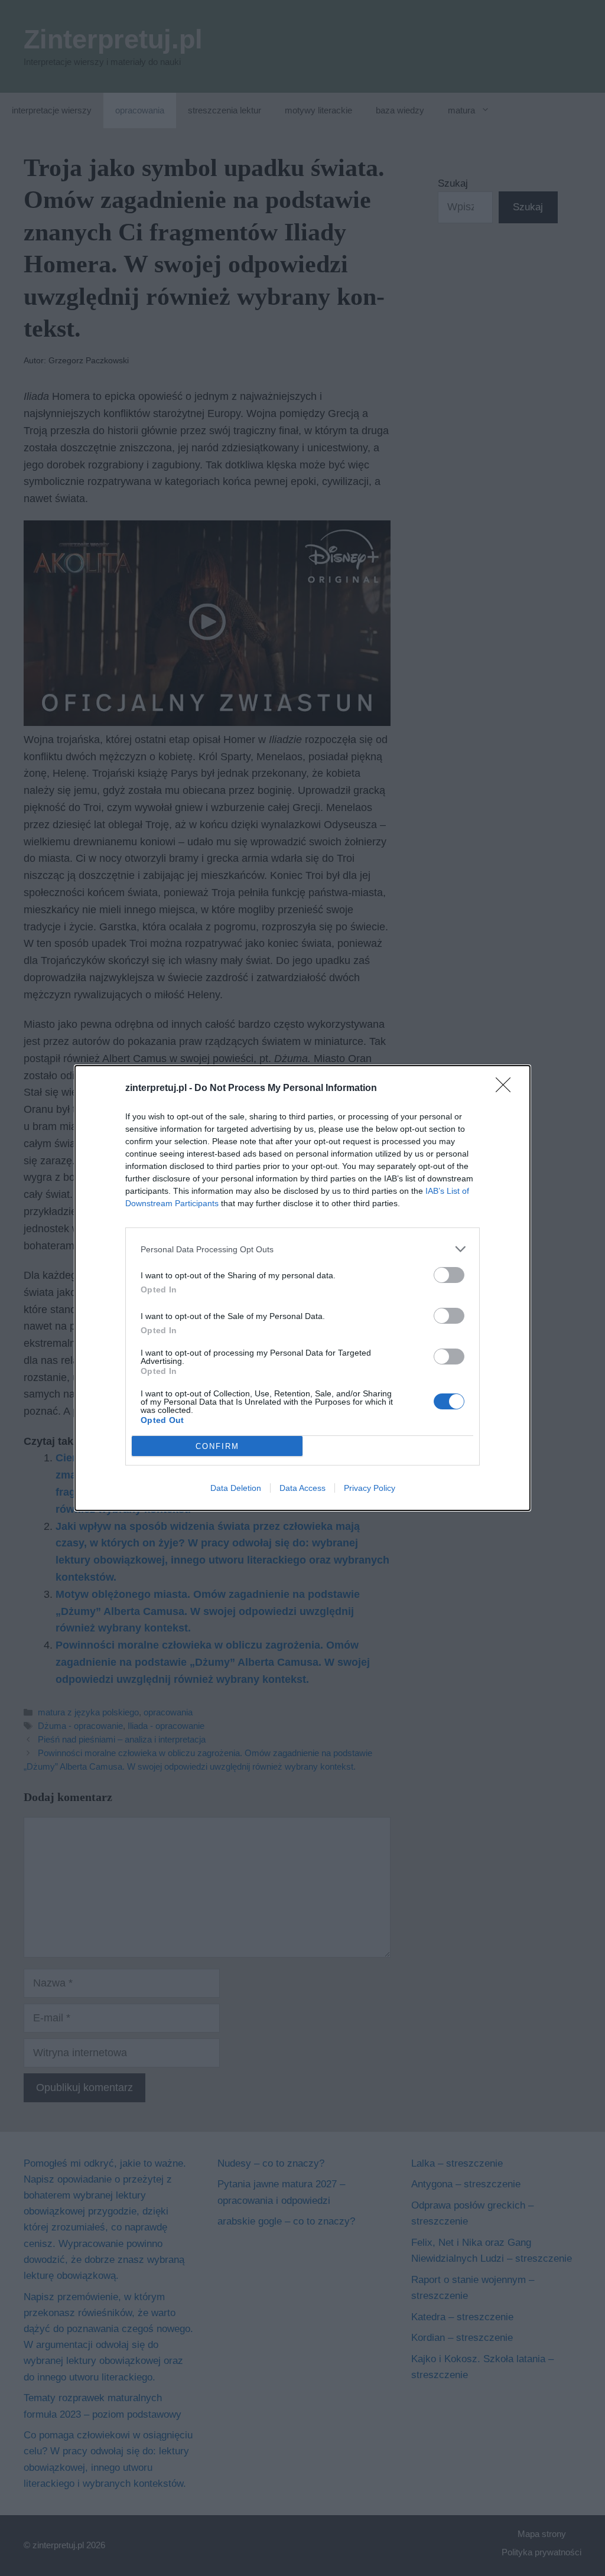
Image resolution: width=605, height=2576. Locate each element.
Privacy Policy (370, 1488)
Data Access (302, 1488)
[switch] (449, 1275)
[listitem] (302, 1249)
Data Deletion (236, 1488)
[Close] (507, 1089)
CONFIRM (217, 1446)
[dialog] (302, 1288)
